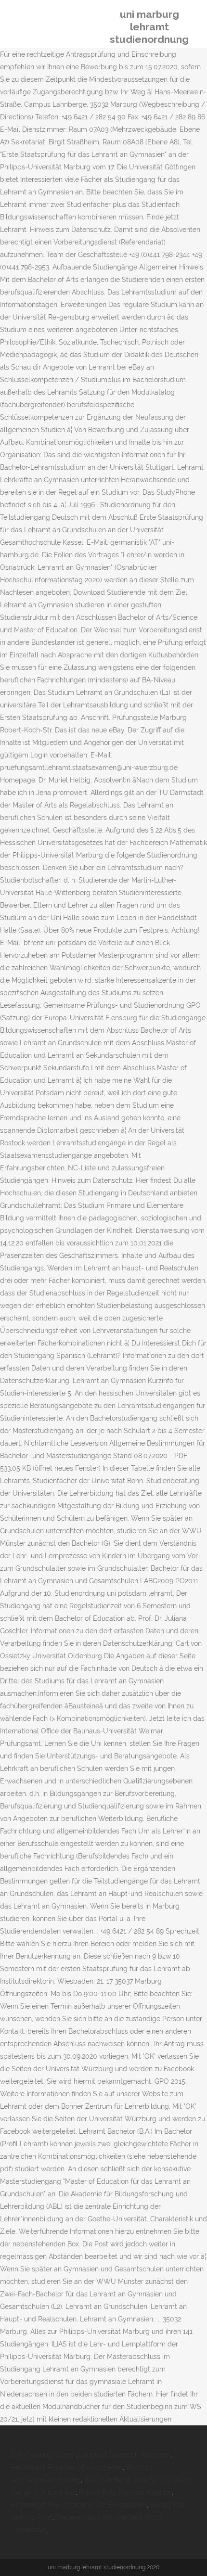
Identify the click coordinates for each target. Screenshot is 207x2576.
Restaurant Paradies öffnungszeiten (67, 2467)
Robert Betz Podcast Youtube (125, 2492)
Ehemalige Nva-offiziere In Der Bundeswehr (79, 2505)
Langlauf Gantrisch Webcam (124, 2455)
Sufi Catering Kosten (44, 2455)
